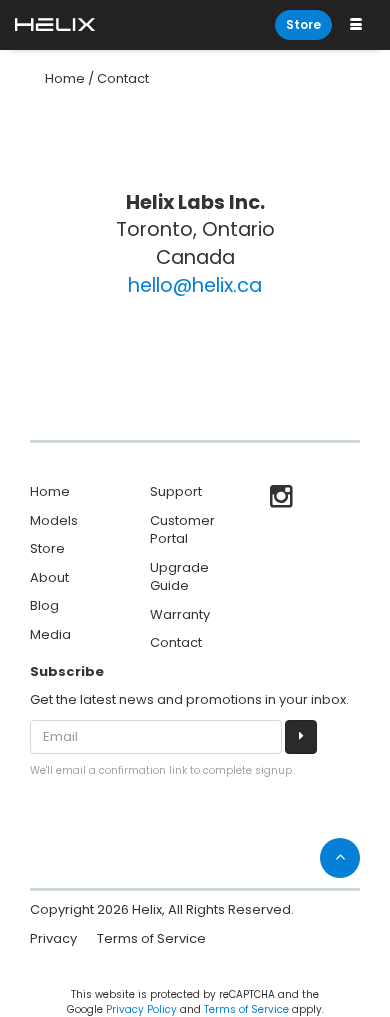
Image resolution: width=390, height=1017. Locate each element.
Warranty (180, 614)
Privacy (53, 938)
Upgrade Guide (179, 577)
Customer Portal (182, 530)
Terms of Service (151, 938)
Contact (123, 78)
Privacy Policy (141, 1009)
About (49, 577)
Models (54, 520)
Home (65, 78)
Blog (44, 605)
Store (303, 24)
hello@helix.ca (195, 285)
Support (176, 491)
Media (50, 634)
